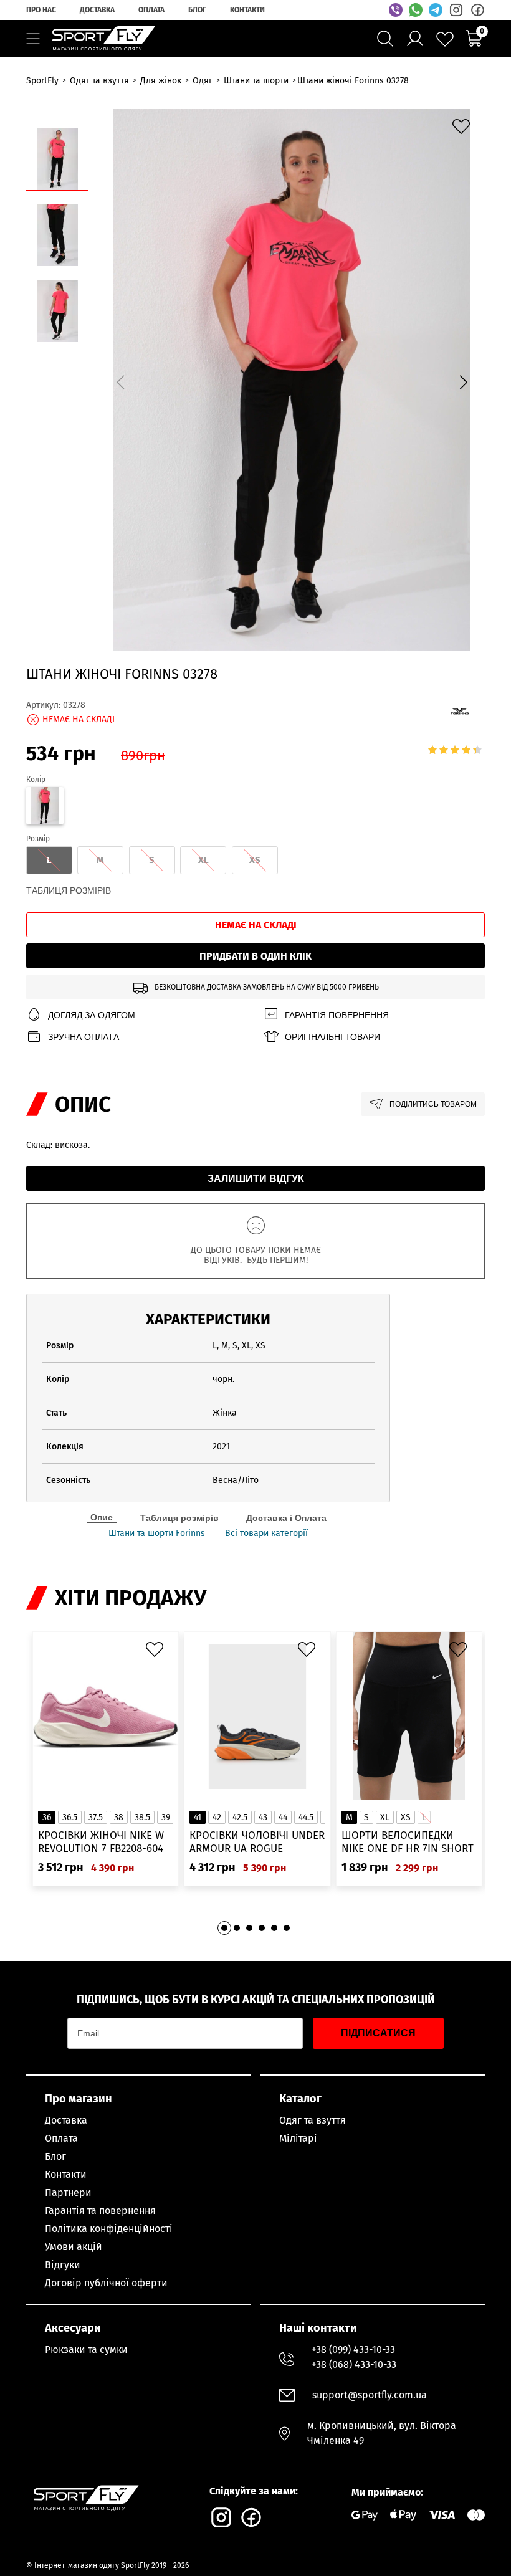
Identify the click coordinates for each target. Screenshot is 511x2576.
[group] (292, 380)
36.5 (70, 1817)
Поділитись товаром (433, 1104)
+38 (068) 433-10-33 (354, 2364)
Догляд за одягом (92, 1015)
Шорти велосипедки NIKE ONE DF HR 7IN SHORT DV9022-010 (408, 1842)
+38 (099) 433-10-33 (353, 2349)
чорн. (223, 1379)
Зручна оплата (84, 1037)
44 (283, 1817)
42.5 (240, 1817)
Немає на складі (256, 925)
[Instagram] (456, 10)
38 (119, 1817)
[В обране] (464, 130)
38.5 (142, 1817)
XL (385, 1817)
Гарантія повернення (337, 1015)
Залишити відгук (256, 1179)
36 (47, 1817)
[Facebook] (477, 10)
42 (217, 1817)
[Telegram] (436, 10)
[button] (463, 382)
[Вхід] (415, 39)
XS (406, 1817)
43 (263, 1817)
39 (166, 1817)
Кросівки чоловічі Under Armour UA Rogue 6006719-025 (257, 1842)
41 (198, 1817)
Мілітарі (298, 2138)
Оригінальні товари (332, 1037)
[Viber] (396, 10)
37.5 (96, 1817)
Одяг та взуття (313, 2120)
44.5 (306, 1817)
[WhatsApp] (416, 10)
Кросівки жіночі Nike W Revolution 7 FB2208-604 (101, 1842)
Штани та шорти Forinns (157, 1534)
